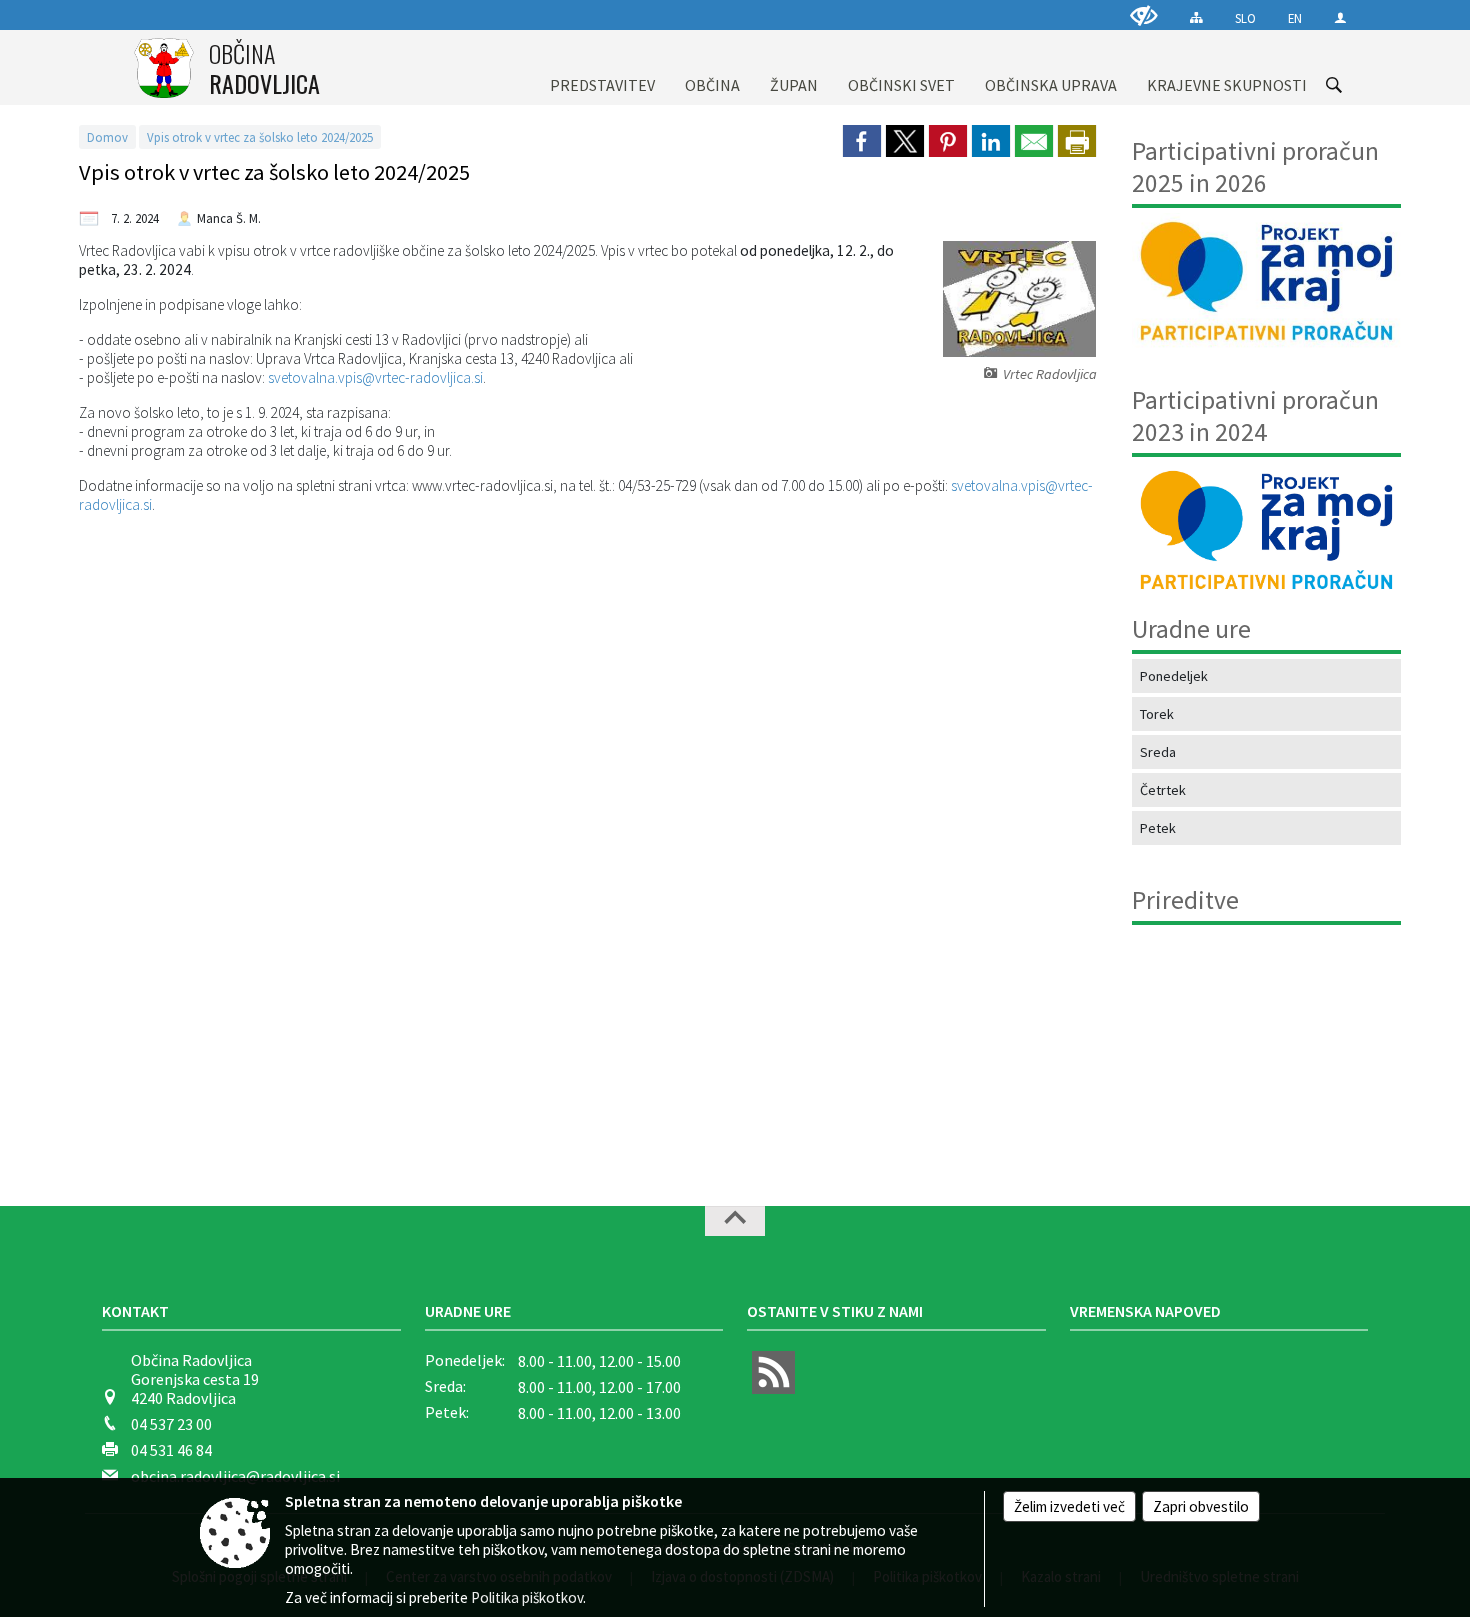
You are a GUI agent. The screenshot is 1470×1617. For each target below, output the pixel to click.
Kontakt (135, 1311)
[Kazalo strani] (1196, 17)
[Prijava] (1340, 17)
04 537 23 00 (171, 1424)
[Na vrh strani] (735, 1221)
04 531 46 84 (171, 1450)
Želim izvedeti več (1069, 1506)
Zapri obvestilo (1201, 1506)
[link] (862, 141)
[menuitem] (602, 67)
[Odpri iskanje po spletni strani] (1334, 85)
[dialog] (1077, 141)
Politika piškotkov (527, 1597)
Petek (1158, 828)
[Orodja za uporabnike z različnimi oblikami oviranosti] (1144, 15)
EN (1295, 18)
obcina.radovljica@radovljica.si (235, 1476)
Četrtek (1163, 790)
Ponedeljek (1174, 676)
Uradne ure (468, 1311)
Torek (1157, 714)
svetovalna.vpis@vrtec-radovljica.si (375, 377)
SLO (1245, 18)
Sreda (1158, 752)
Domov (107, 137)
